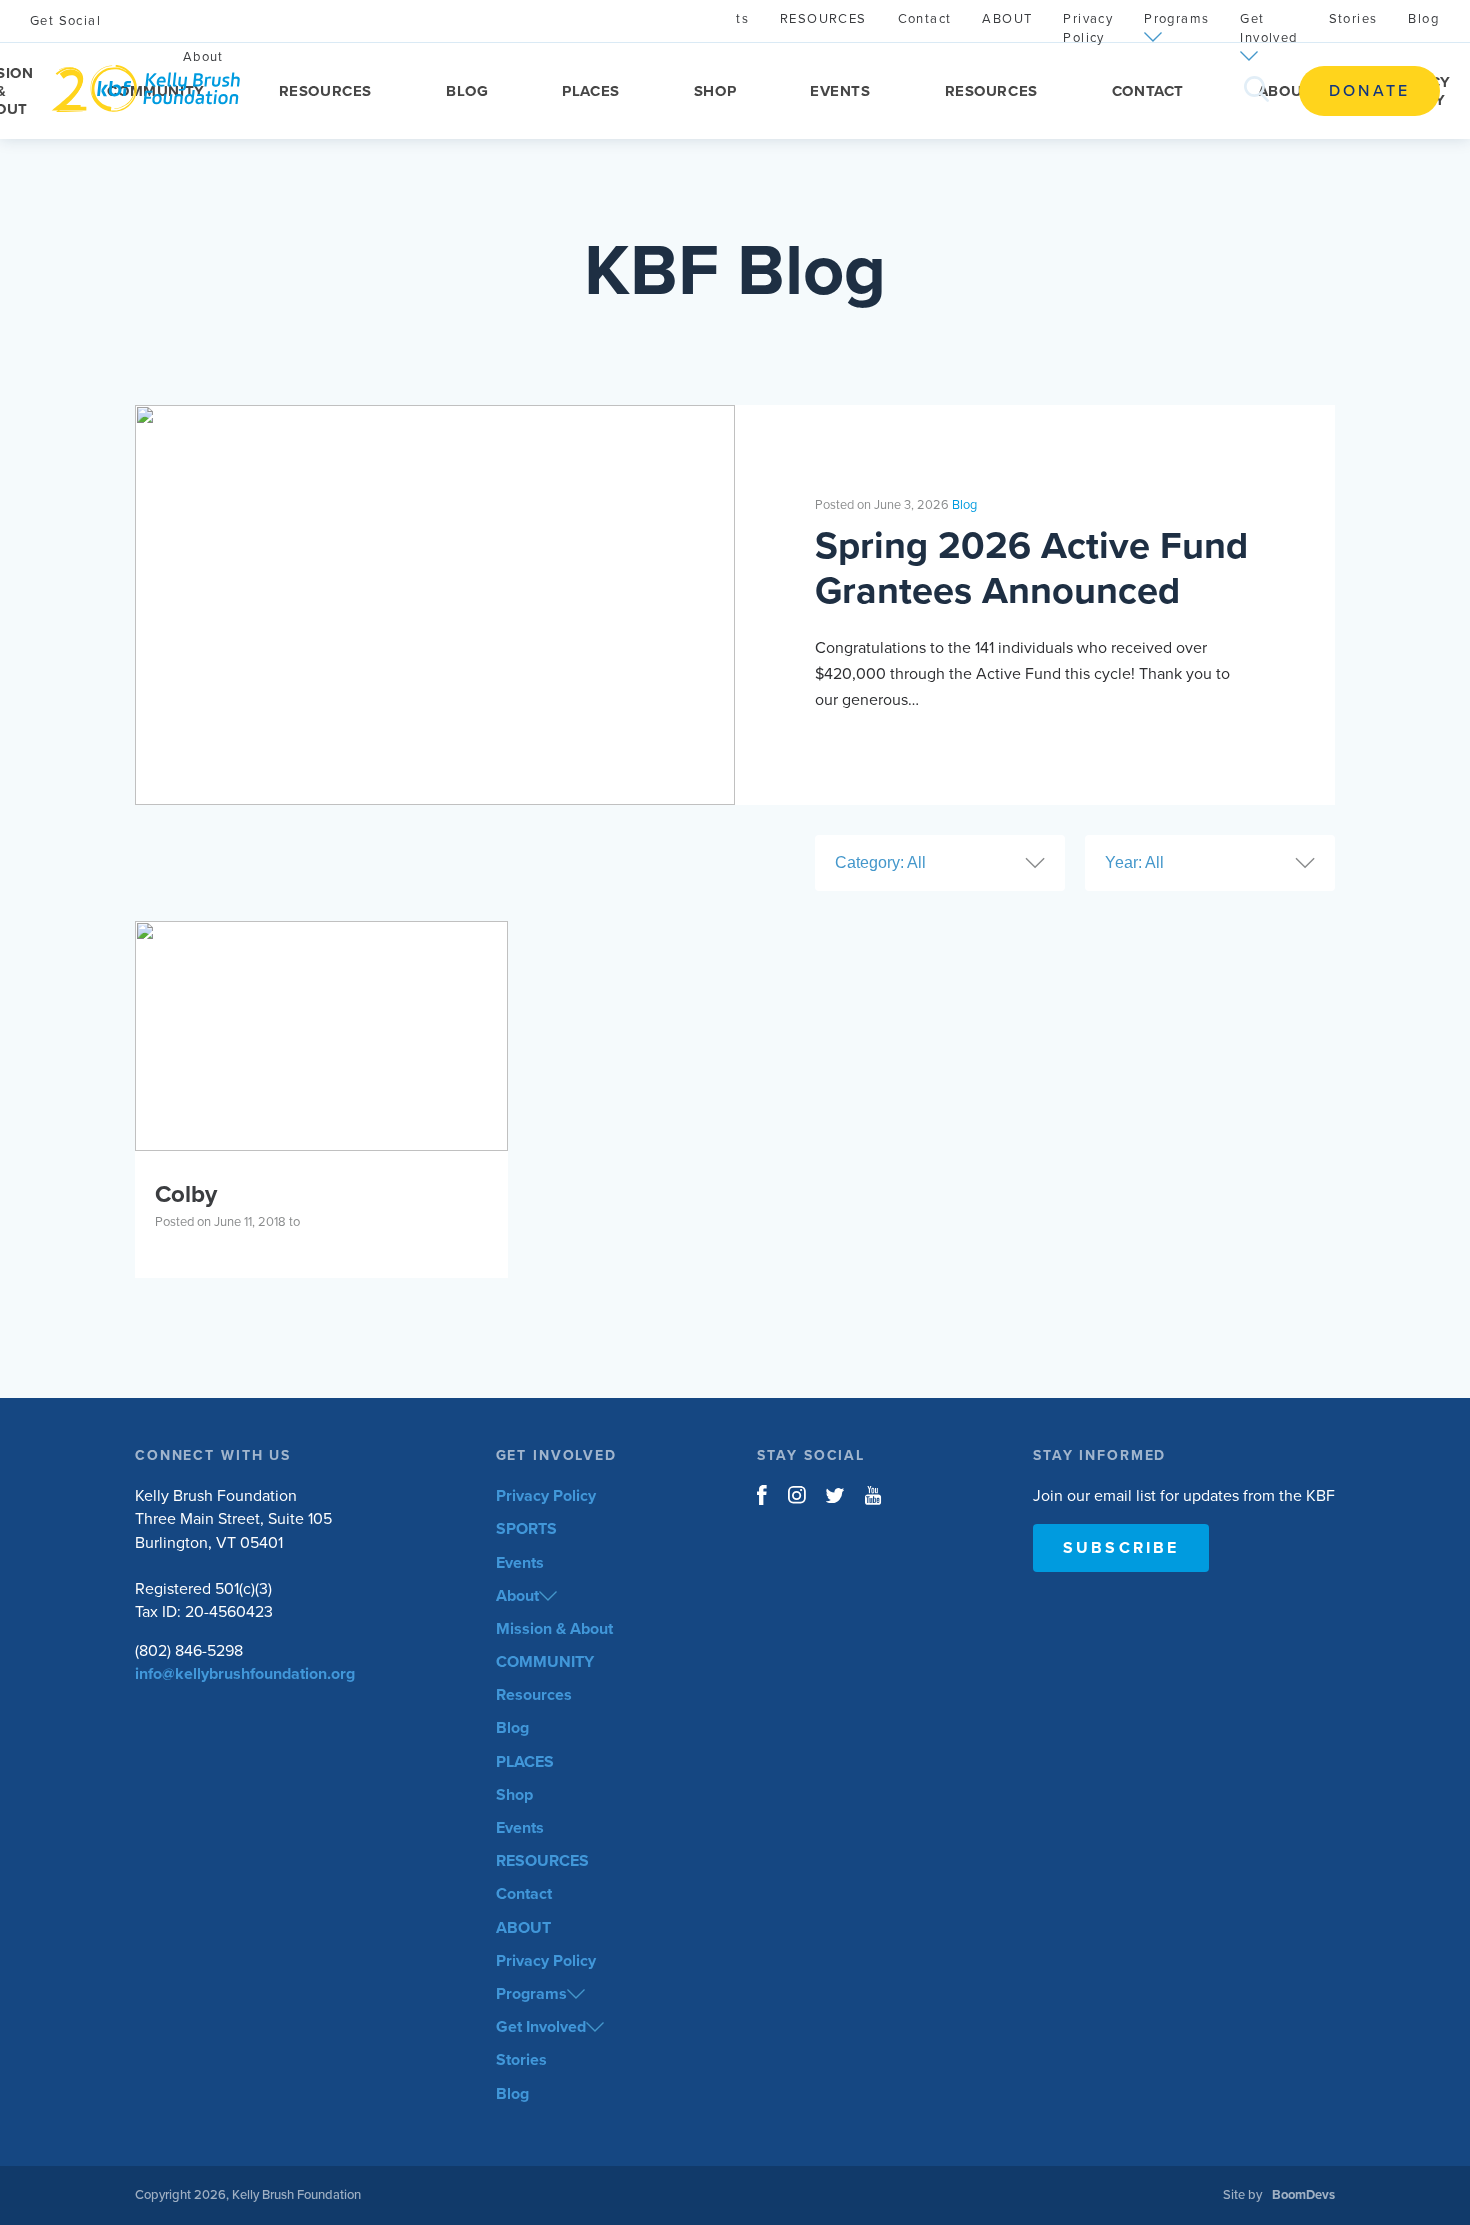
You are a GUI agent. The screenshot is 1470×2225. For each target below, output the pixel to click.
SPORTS (526, 1529)
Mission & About (554, 1629)
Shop (715, 91)
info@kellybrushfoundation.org (245, 1674)
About (517, 1596)
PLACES (590, 91)
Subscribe (1121, 1548)
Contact (1148, 91)
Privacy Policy (1088, 28)
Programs (1176, 19)
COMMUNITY (545, 1662)
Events (840, 91)
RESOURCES (991, 91)
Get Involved (1268, 28)
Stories (1353, 19)
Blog (467, 91)
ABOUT (1285, 91)
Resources (325, 91)
